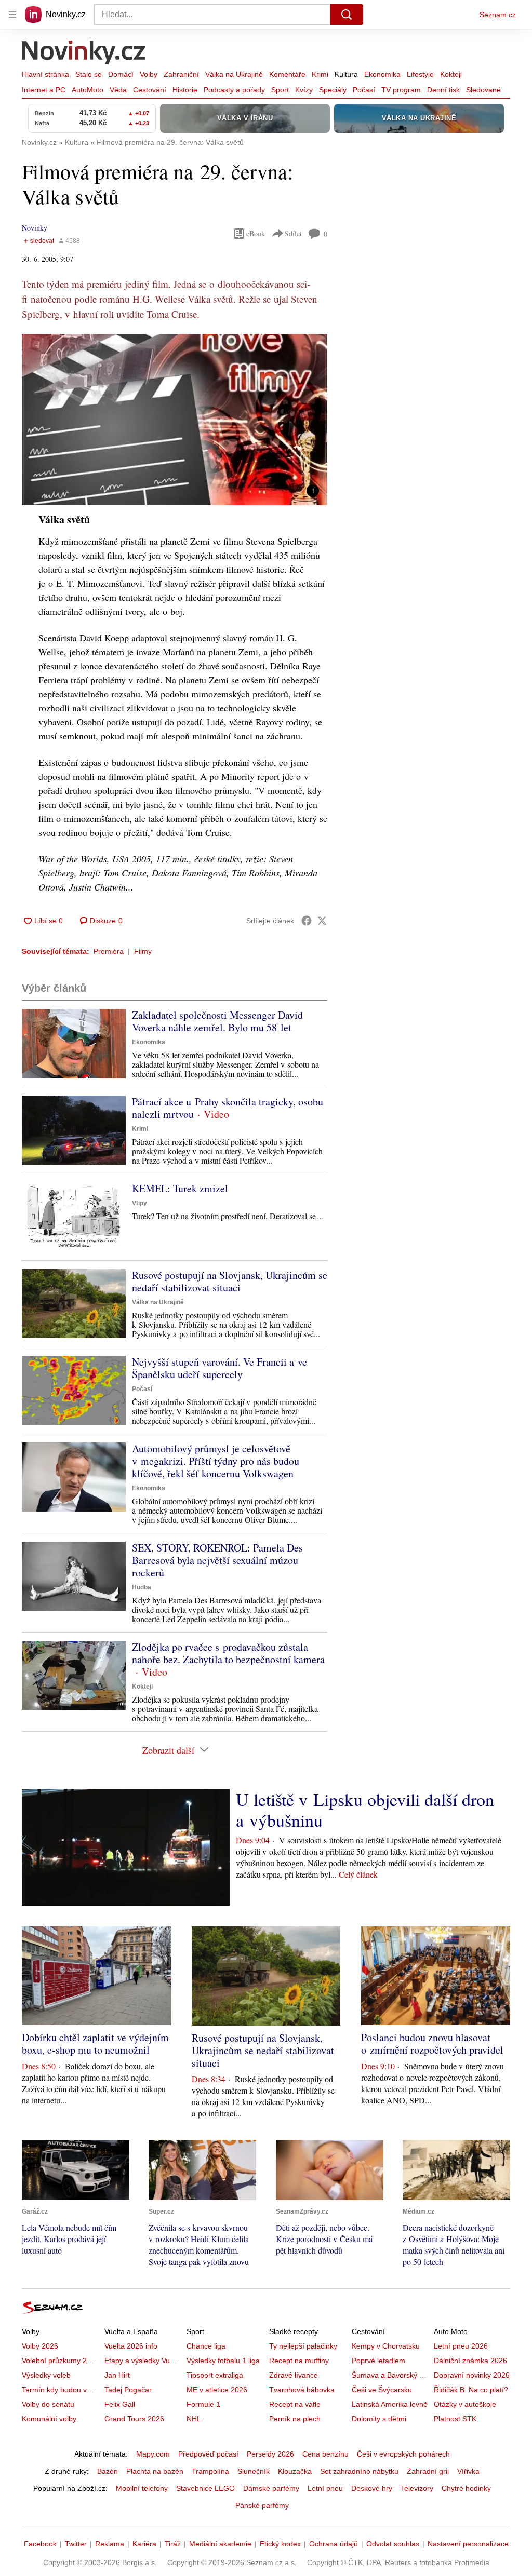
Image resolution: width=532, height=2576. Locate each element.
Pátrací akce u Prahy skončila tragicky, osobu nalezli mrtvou (228, 1108)
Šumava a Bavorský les (390, 2375)
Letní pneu (325, 2488)
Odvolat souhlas (393, 2544)
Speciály (333, 90)
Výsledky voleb (46, 2375)
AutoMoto (88, 90)
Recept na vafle (295, 2404)
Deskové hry (372, 2488)
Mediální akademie (220, 2544)
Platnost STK (455, 2419)
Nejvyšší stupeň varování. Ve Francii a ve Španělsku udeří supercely (220, 1368)
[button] (175, 420)
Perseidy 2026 (270, 2454)
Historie (185, 90)
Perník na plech (295, 2419)
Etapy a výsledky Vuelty (143, 2361)
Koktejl (451, 74)
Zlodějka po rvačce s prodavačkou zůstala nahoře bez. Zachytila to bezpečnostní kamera (228, 1653)
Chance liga (206, 2346)
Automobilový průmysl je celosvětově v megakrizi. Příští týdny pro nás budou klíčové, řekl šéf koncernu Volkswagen (216, 1461)
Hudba (142, 1587)
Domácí (121, 74)
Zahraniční (181, 74)
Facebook (40, 2544)
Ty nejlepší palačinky (303, 2346)
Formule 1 (203, 2404)
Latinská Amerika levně (390, 2404)
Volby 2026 (40, 2346)
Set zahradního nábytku (359, 2471)
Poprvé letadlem (378, 2361)
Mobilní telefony (142, 2488)
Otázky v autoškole (465, 2404)
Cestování (150, 90)
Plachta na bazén (155, 2471)
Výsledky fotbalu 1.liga (223, 2361)
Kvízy (304, 90)
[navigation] (12, 15)
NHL (194, 2419)
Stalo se (89, 74)
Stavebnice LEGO (205, 2488)
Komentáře (287, 74)
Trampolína (210, 2471)
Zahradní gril (428, 2471)
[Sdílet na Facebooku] (307, 921)
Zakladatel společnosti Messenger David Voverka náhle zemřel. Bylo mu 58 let (217, 1021)
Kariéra (144, 2544)
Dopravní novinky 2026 (472, 2375)
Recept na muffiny (299, 2361)
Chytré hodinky (466, 2488)
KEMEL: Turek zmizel (180, 1188)
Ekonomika (382, 74)
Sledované (483, 90)
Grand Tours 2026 (134, 2419)
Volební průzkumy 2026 (61, 2361)
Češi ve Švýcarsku (382, 2390)
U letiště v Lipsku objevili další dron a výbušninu (365, 1810)
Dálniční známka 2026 (470, 2361)
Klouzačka (295, 2471)
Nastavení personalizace (468, 2544)
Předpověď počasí (208, 2454)
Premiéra (109, 951)
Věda (118, 90)
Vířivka (468, 2471)
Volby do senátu (48, 2404)
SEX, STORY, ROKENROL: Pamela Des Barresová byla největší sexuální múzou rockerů (217, 1560)
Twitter (76, 2544)
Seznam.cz (498, 15)
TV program (401, 90)
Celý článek (358, 1874)
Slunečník (254, 2471)
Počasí (364, 90)
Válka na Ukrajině (234, 74)
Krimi (320, 74)
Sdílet (293, 233)
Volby (149, 74)
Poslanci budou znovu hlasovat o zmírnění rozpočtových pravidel (432, 2044)
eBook (256, 233)
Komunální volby (49, 2419)
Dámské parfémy (271, 2488)
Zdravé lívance (294, 2375)
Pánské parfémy (262, 2505)
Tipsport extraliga (215, 2375)
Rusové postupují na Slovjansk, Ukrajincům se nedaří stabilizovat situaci (230, 1281)
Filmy (143, 951)
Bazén (108, 2471)
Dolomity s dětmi (379, 2419)
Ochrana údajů (334, 2544)
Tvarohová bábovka (302, 2390)
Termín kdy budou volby (61, 2390)
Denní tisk (443, 90)
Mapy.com (153, 2454)
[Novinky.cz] (84, 53)
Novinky (35, 228)
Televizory (417, 2488)
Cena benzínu (325, 2454)
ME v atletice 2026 (217, 2390)
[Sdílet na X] (322, 921)
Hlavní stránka (45, 74)
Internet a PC (44, 90)
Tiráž (173, 2544)
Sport (280, 90)
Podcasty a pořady (234, 90)
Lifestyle (420, 74)
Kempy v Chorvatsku (386, 2346)
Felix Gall (120, 2404)
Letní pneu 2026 (461, 2346)
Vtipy (139, 1203)
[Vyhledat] (347, 15)
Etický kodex (280, 2544)
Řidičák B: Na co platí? (471, 2390)
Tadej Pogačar (128, 2390)
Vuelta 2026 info (131, 2346)
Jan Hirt (117, 2375)
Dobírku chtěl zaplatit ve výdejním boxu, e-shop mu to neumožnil (95, 2044)
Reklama (110, 2544)
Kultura (346, 74)
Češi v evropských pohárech (403, 2454)
